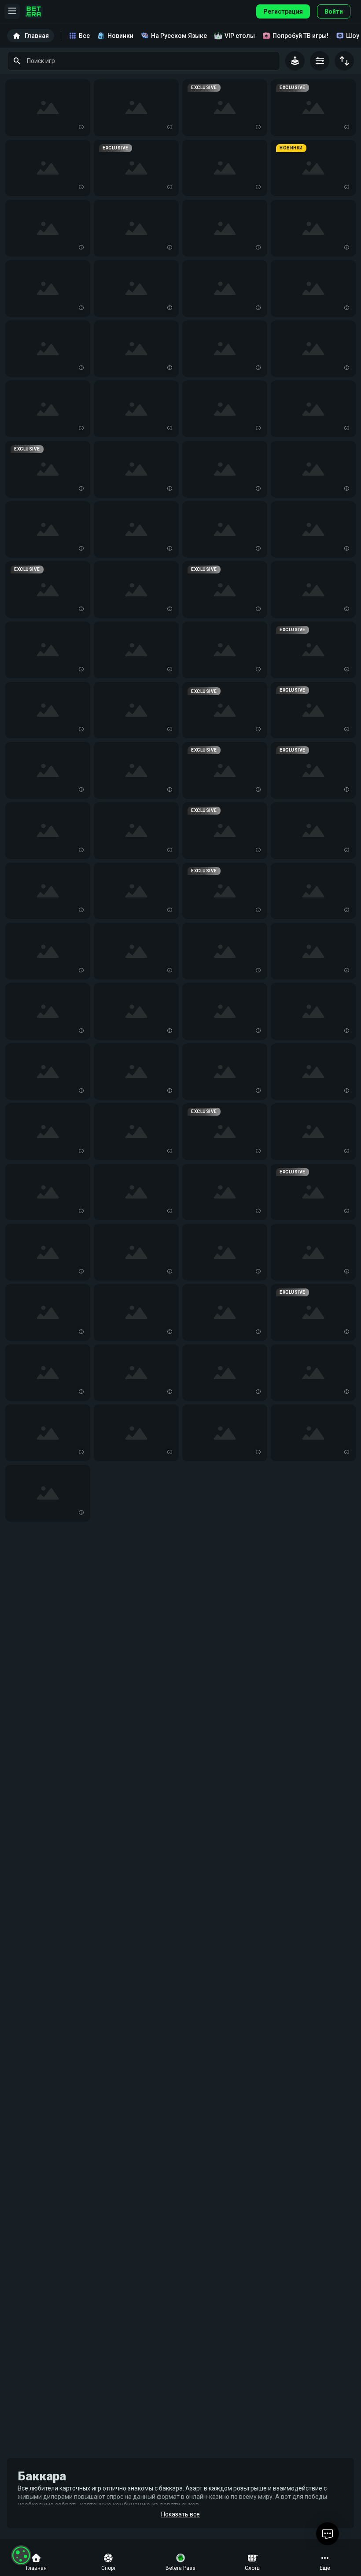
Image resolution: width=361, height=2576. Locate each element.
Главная (37, 36)
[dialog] (21, 2555)
